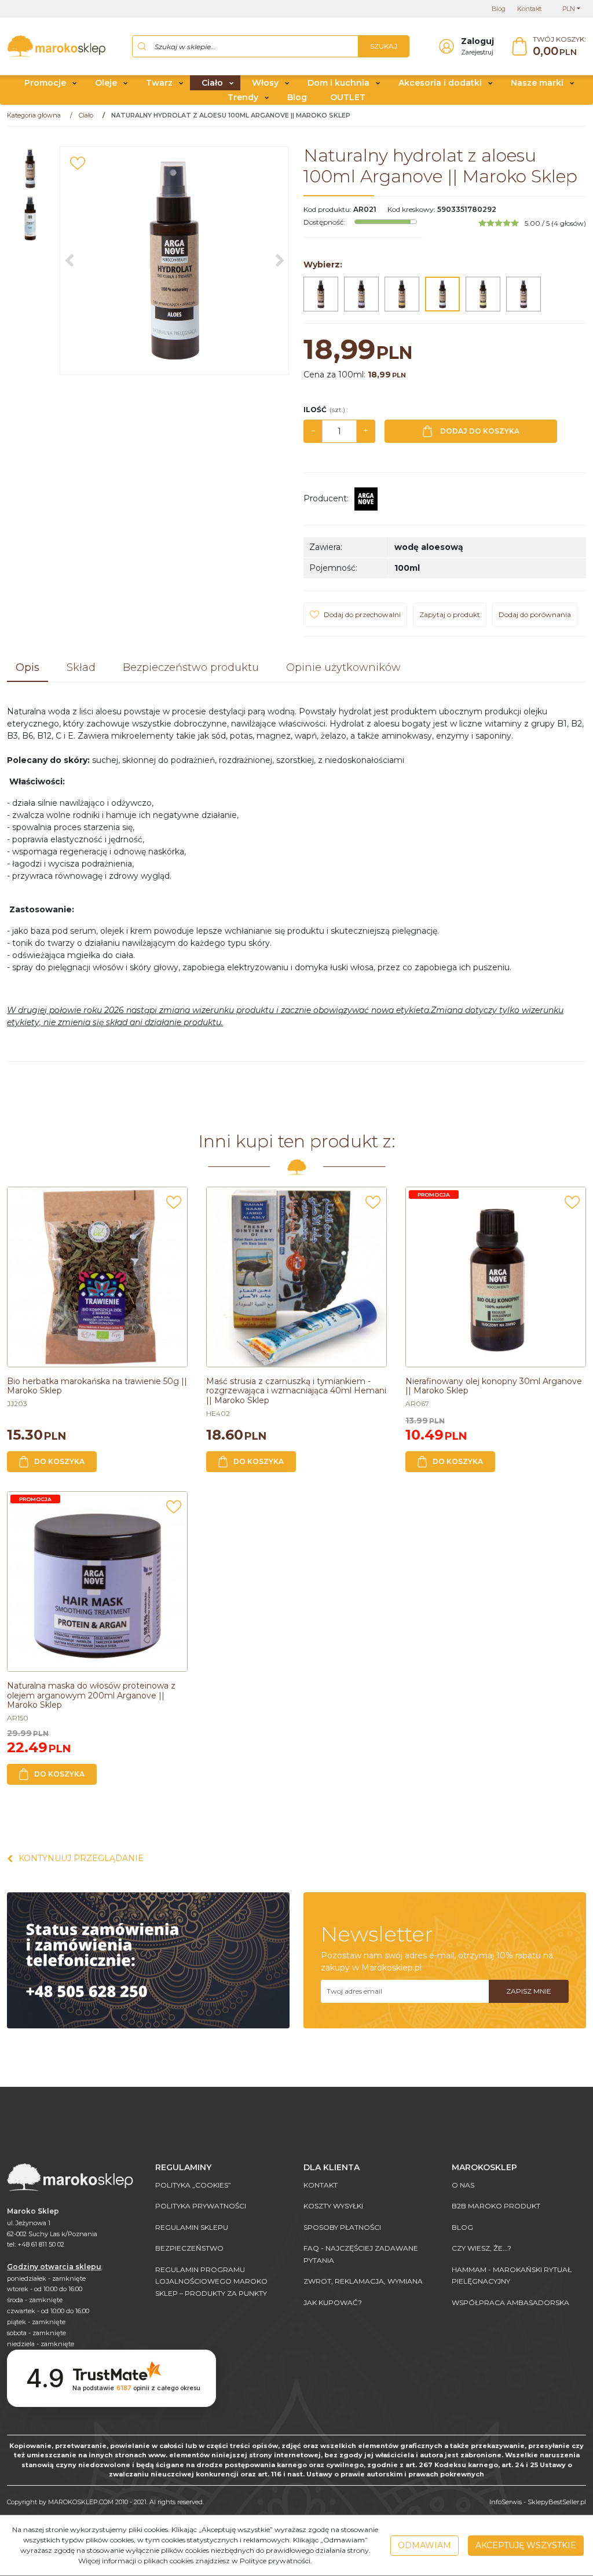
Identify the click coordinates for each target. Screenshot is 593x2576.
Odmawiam (424, 2545)
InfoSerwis (506, 2502)
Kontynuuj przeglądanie (81, 1858)
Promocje (45, 83)
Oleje (106, 83)
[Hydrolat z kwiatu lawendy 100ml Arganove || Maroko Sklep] (361, 294)
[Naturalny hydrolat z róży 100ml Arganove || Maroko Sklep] (524, 294)
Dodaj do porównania (535, 614)
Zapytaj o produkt (450, 614)
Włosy (265, 83)
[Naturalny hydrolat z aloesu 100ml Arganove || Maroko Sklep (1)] (174, 260)
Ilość (325, 410)
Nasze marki (537, 83)
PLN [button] (569, 9)
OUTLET (348, 97)
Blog (297, 97)
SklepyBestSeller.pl (557, 2502)
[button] (28, 669)
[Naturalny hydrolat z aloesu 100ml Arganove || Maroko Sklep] (442, 294)
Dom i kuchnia (338, 83)
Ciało (212, 83)
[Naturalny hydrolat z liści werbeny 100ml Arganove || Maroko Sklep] (483, 294)
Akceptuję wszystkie (526, 2545)
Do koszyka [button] (59, 1461)
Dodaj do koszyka (480, 431)
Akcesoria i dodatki (440, 83)
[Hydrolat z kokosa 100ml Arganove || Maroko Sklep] (321, 294)
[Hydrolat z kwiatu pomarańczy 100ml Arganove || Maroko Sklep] (402, 294)
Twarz (159, 83)
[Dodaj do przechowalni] (78, 163)
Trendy (243, 97)
